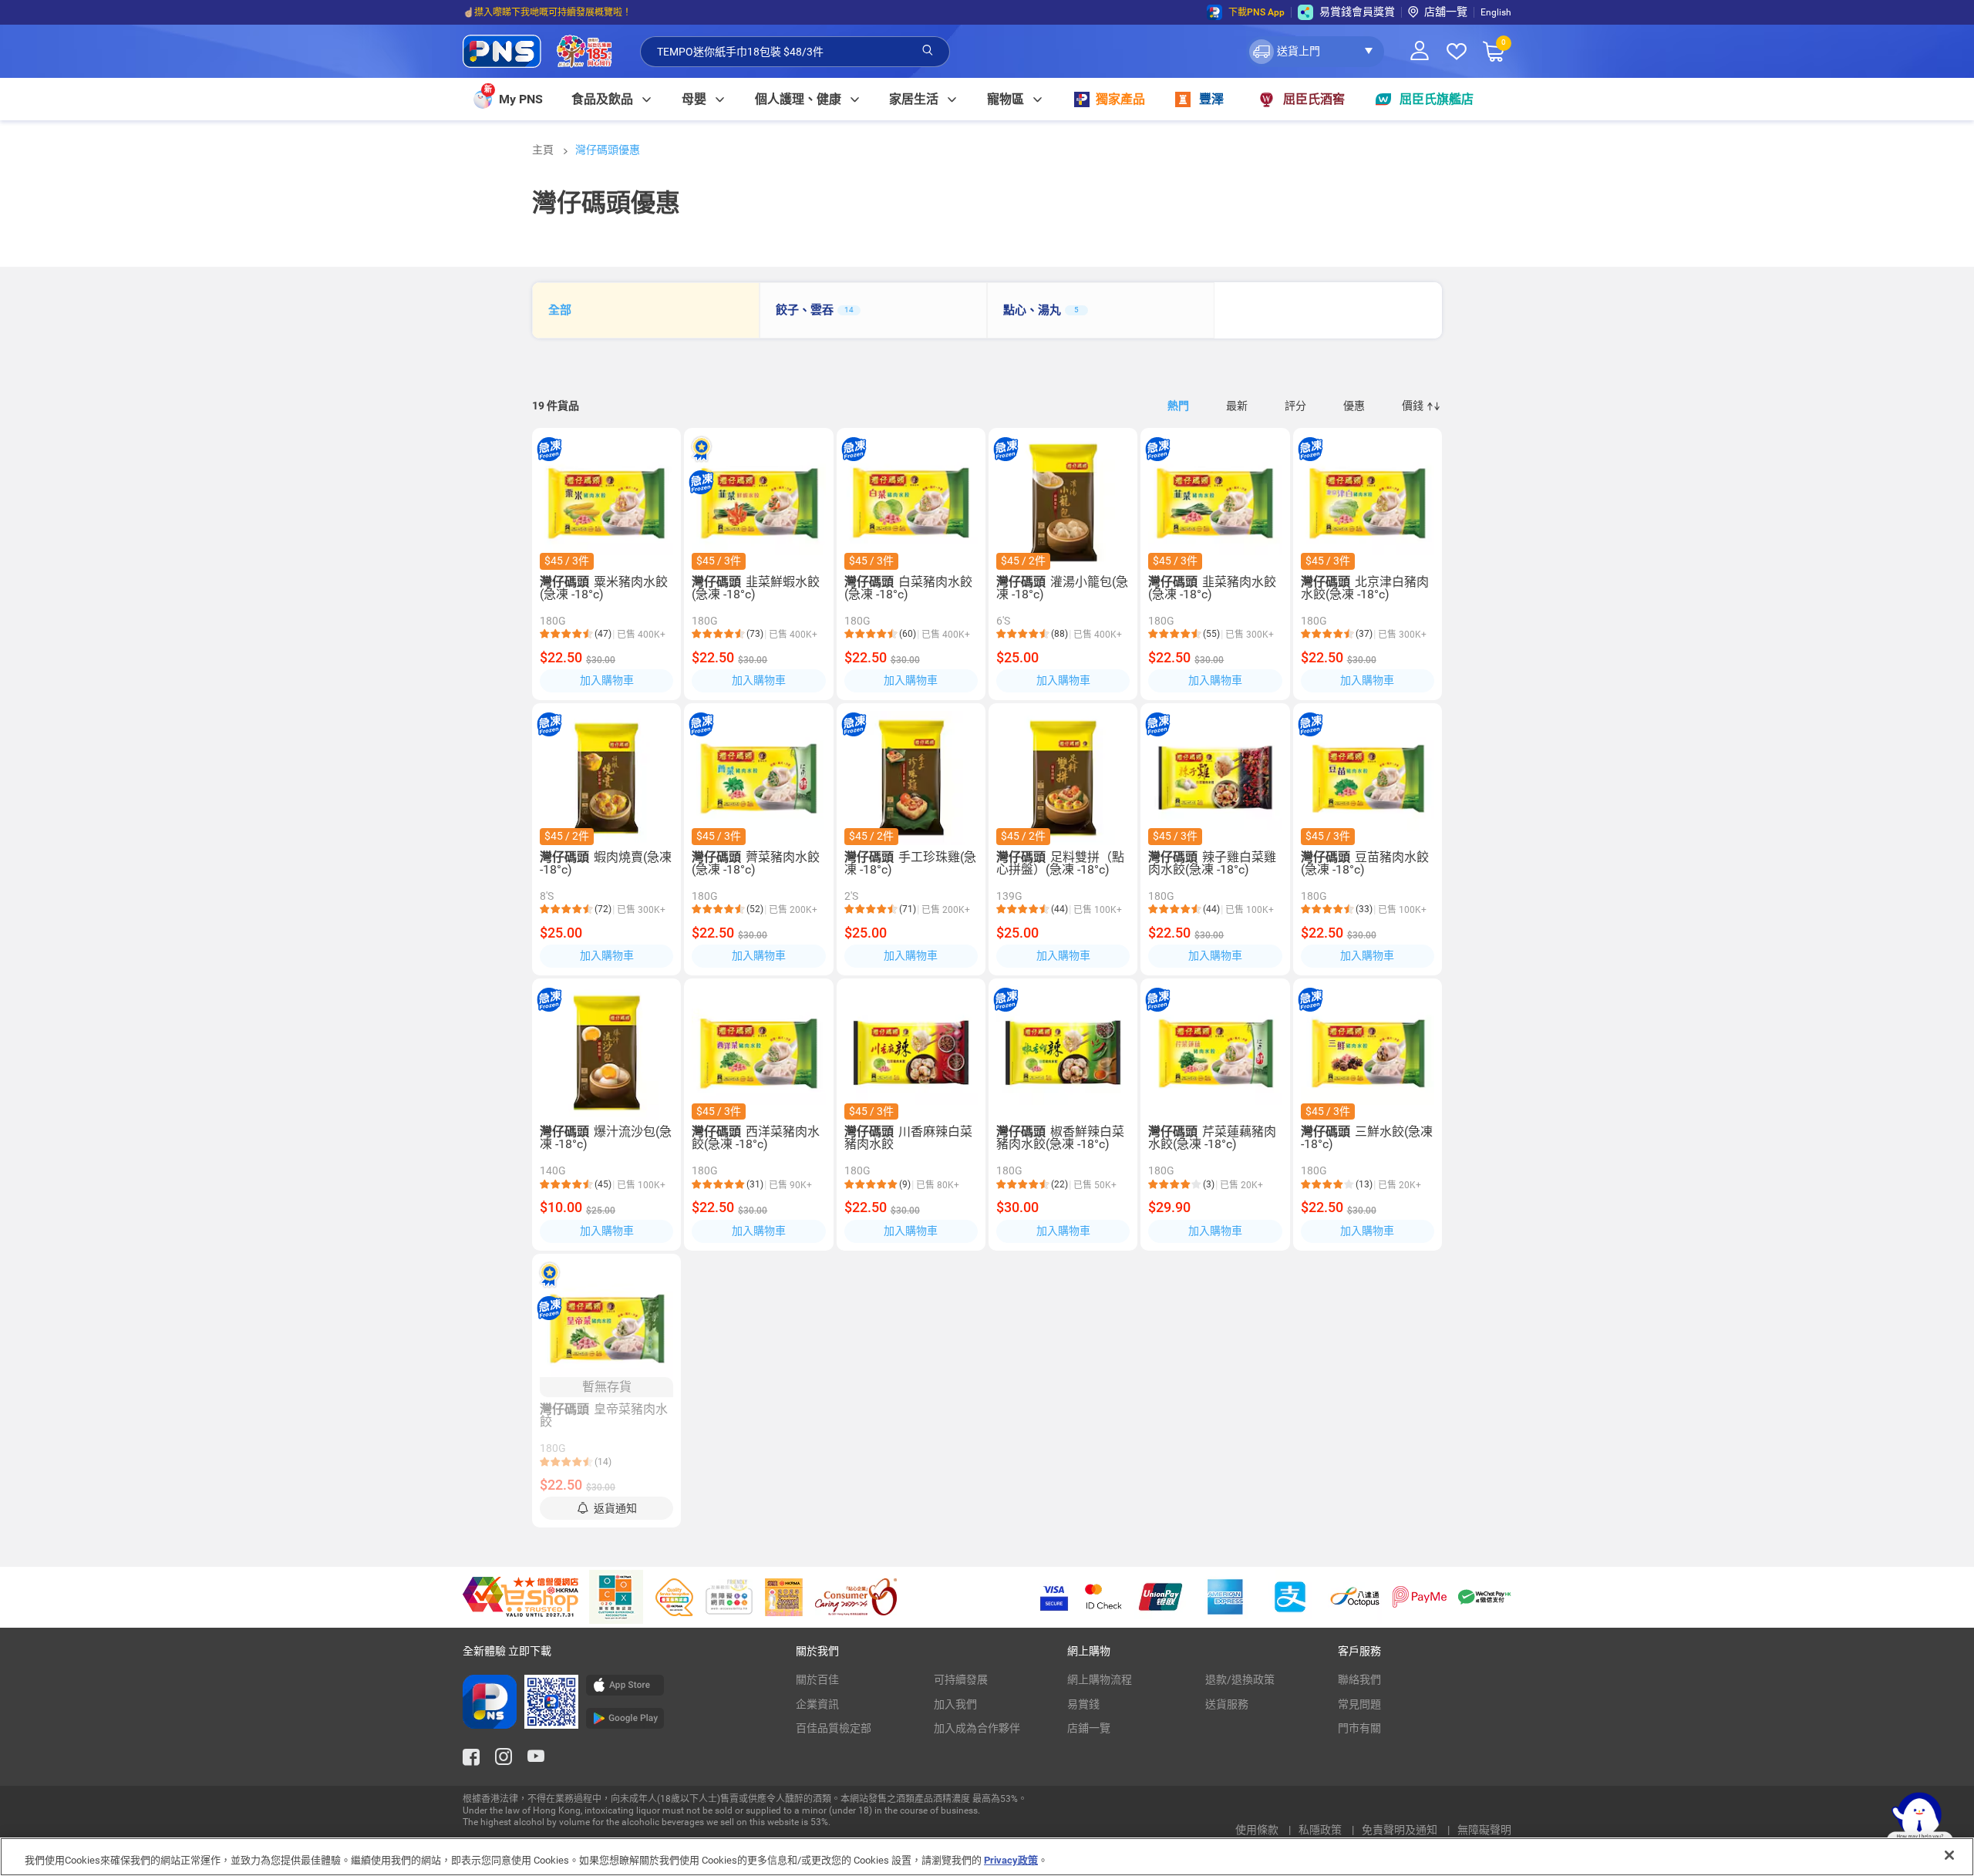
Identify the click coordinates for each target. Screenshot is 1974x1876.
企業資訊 (817, 1704)
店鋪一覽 (1089, 1728)
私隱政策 (1321, 1830)
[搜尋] (928, 51)
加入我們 (955, 1704)
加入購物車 (607, 680)
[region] (987, 1857)
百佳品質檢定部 (834, 1728)
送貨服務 (1227, 1704)
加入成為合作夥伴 (977, 1728)
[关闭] (1949, 1855)
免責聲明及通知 (1401, 1830)
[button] (1315, 52)
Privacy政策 (1011, 1860)
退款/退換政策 (1240, 1679)
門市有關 (1359, 1728)
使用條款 (1258, 1830)
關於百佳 (817, 1679)
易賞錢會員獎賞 (1357, 12)
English (1496, 12)
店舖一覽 (1446, 12)
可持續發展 (961, 1679)
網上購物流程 (1100, 1679)
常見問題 (1359, 1704)
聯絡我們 (1359, 1679)
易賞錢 (1083, 1704)
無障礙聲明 (1484, 1830)
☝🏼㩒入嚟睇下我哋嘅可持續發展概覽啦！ (547, 12)
